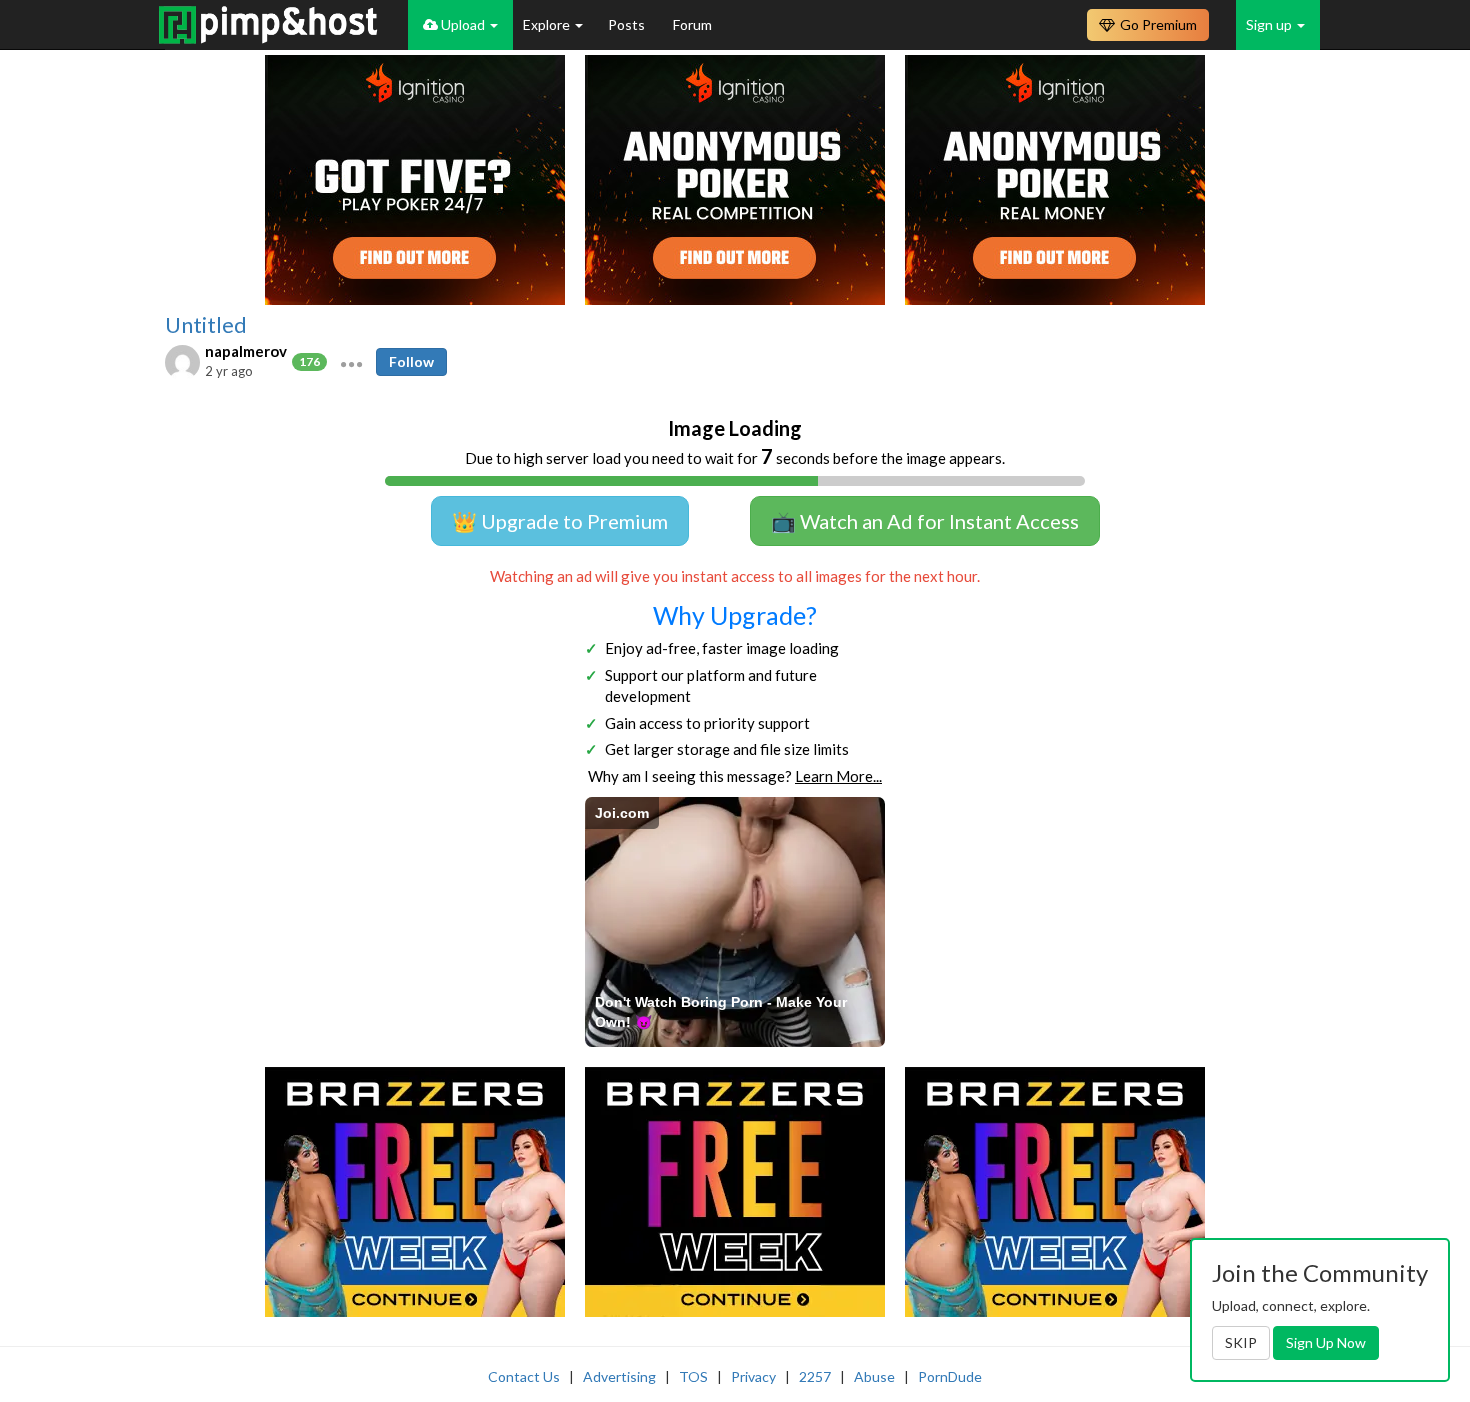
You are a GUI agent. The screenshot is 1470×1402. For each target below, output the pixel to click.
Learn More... (838, 776)
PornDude (950, 1376)
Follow (411, 361)
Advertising (619, 1376)
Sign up (1270, 24)
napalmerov (246, 351)
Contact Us (524, 1376)
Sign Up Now (1326, 1342)
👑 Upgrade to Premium (560, 521)
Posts (628, 24)
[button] (351, 362)
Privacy (753, 1376)
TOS (693, 1376)
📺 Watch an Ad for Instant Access (925, 521)
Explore (548, 24)
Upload (463, 24)
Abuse (874, 1376)
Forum (692, 24)
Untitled (206, 325)
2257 (815, 1376)
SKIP (1241, 1342)
